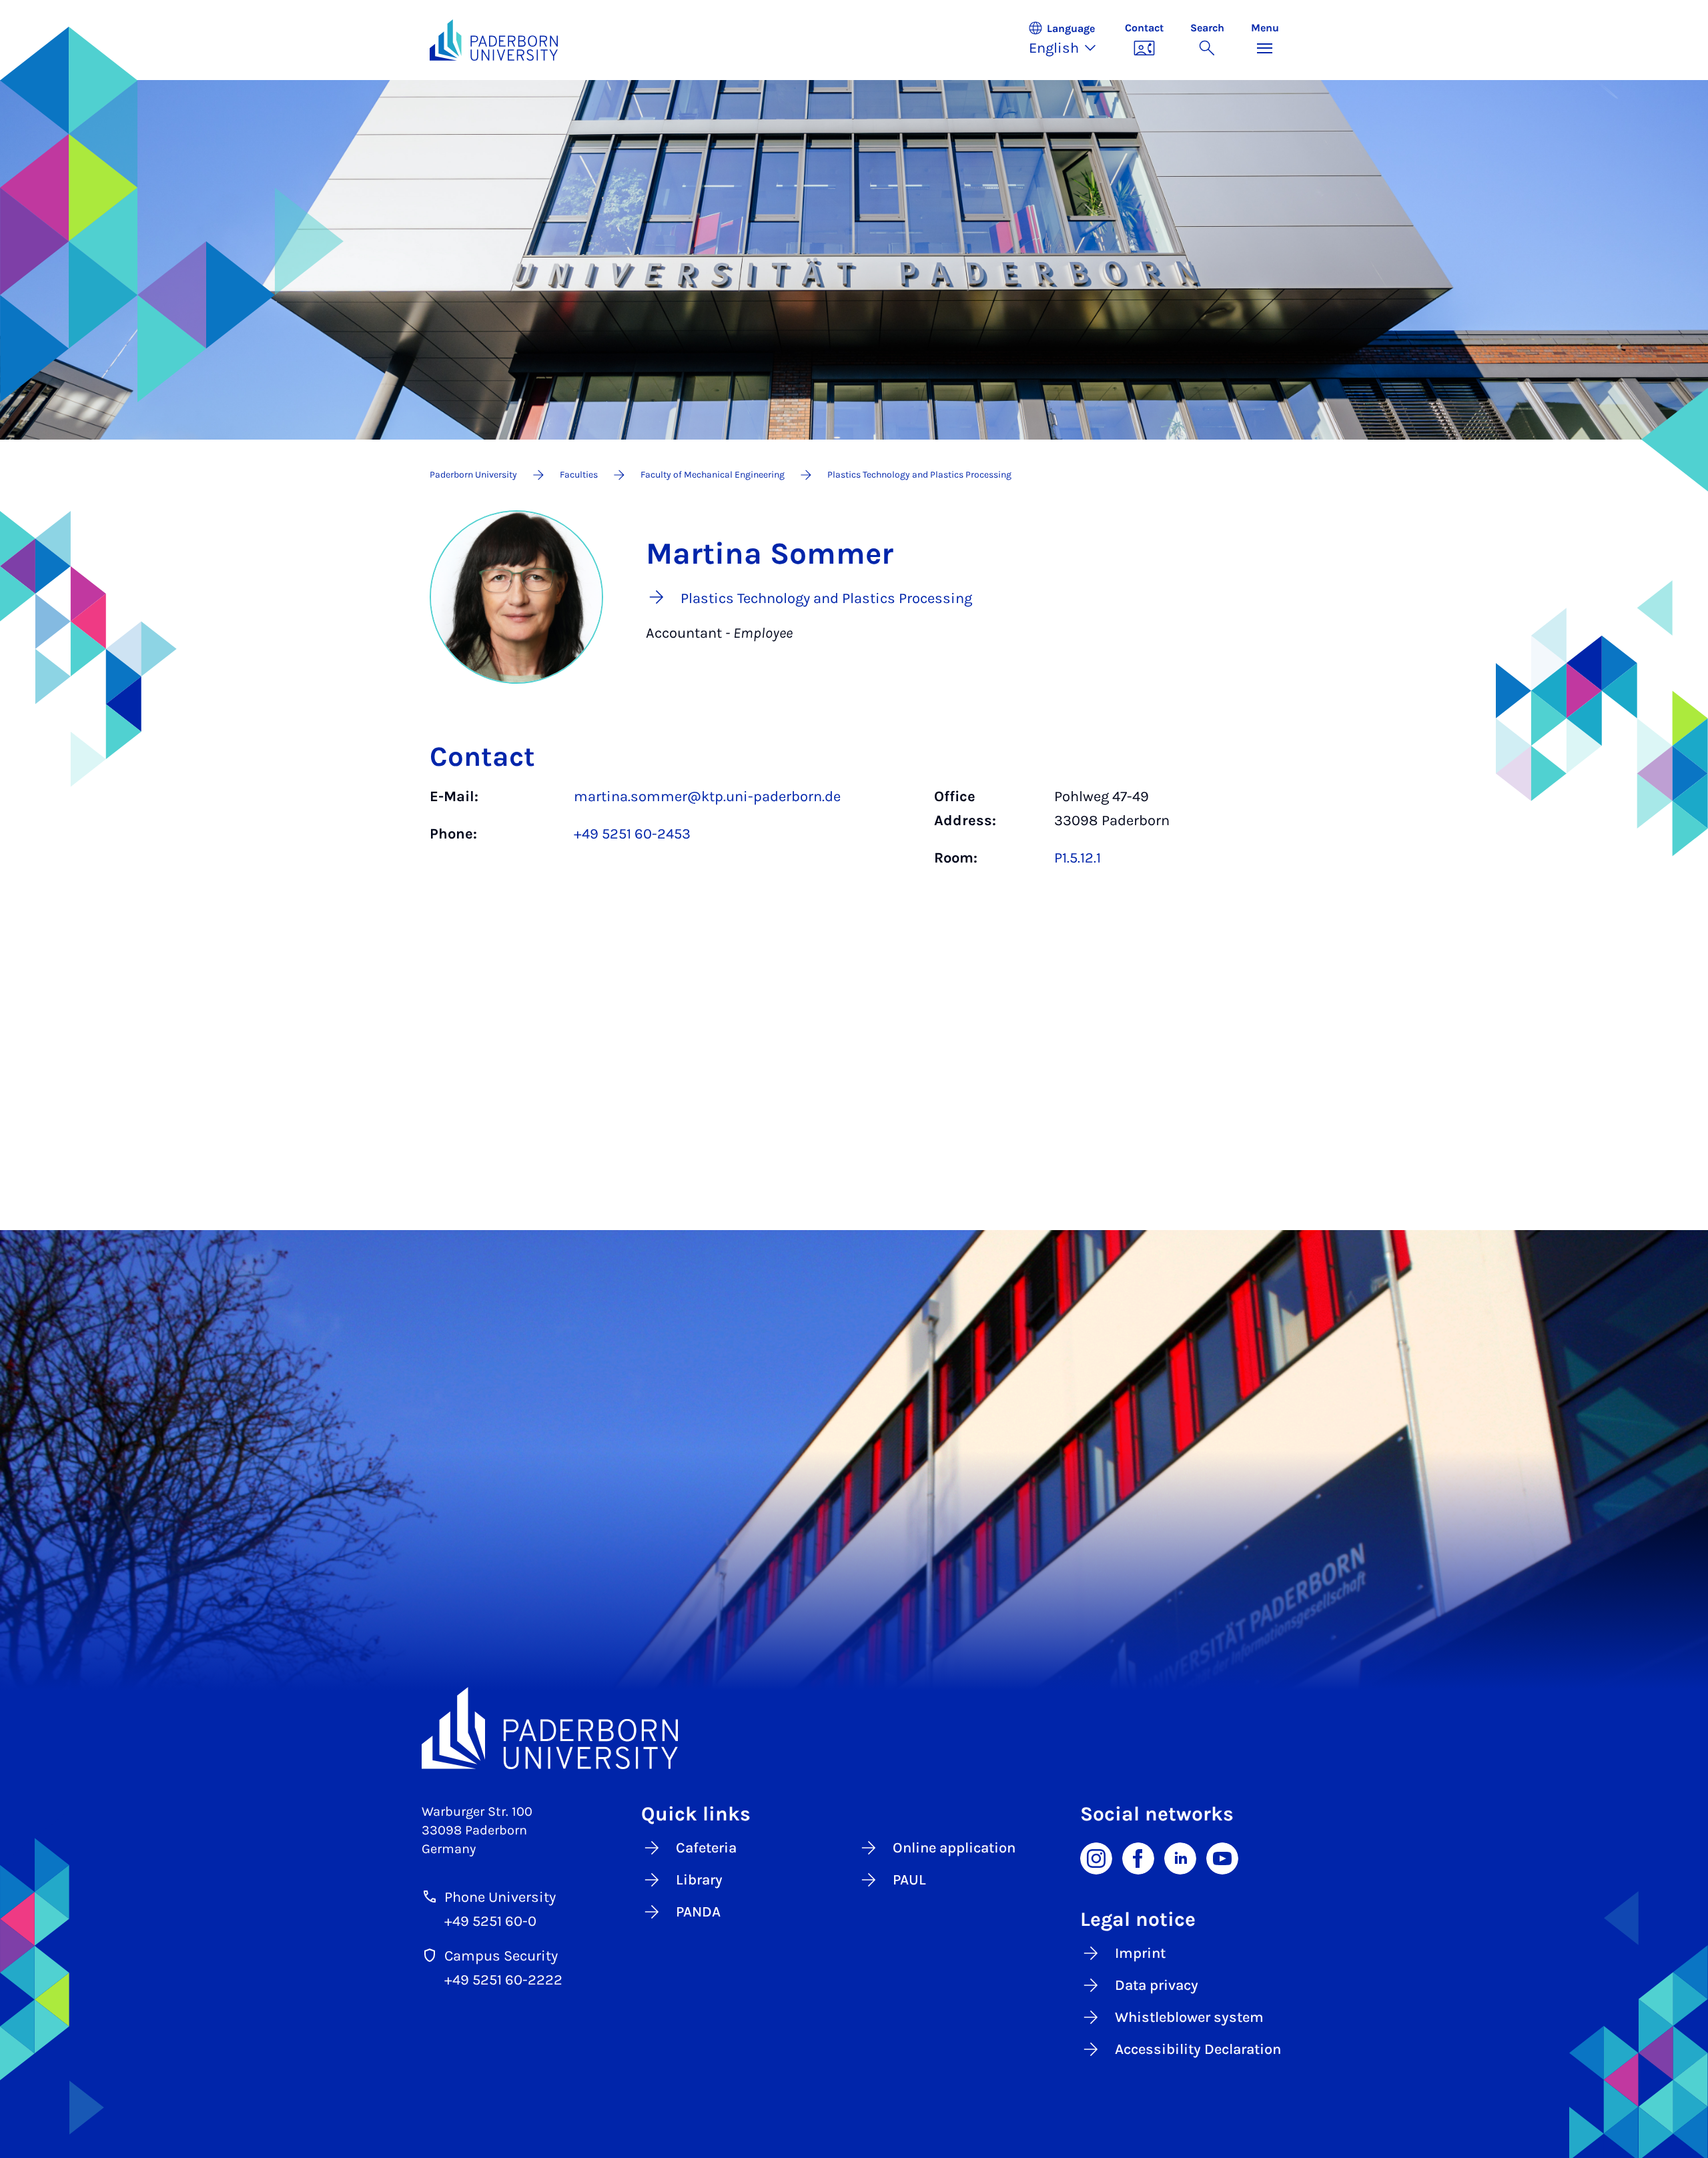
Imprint (1140, 1953)
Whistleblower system (1189, 2017)
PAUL (909, 1880)
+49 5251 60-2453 (632, 834)
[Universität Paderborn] (854, 1728)
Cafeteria (706, 1848)
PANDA (698, 1912)
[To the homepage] (494, 40)
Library (699, 1880)
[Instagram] (1096, 1857)
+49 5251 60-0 (490, 1921)
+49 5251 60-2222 (503, 1980)
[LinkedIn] (1180, 1857)
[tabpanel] (854, 834)
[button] (1070, 40)
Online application (954, 1848)
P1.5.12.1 (1078, 858)
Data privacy (1157, 1985)
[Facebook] (1138, 1857)
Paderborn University (473, 475)
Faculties (579, 475)
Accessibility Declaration (1198, 2049)
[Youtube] (1222, 1857)
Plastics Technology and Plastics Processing (919, 475)
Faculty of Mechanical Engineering (713, 475)
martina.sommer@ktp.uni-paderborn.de (707, 796)
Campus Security (501, 1956)
